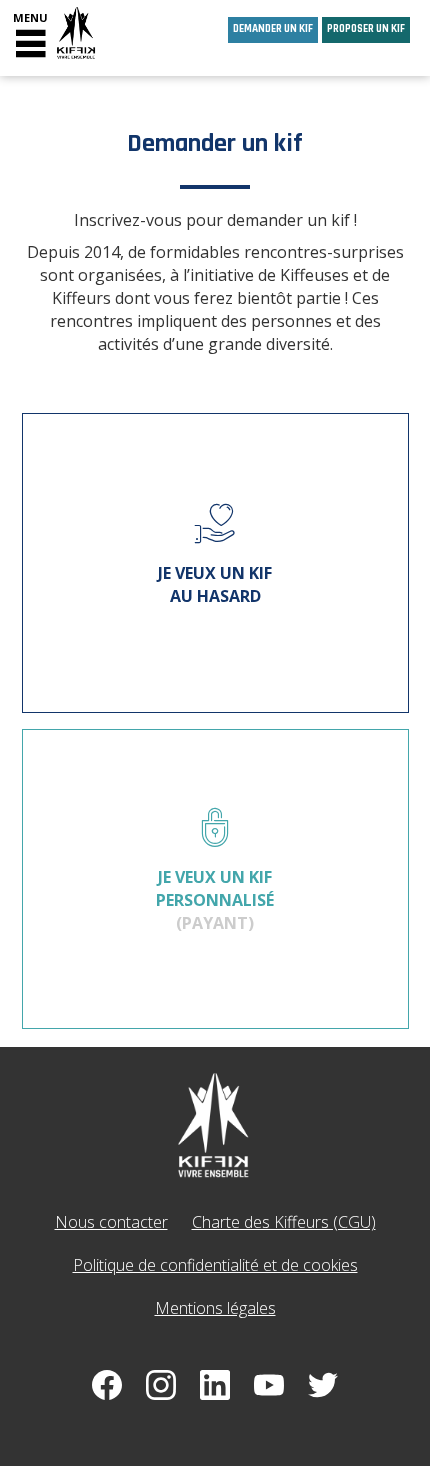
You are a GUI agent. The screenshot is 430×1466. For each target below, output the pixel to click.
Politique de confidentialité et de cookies (215, 1265)
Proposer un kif (366, 29)
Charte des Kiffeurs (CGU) (284, 1222)
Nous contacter (111, 1222)
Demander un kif (273, 29)
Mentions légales (215, 1308)
